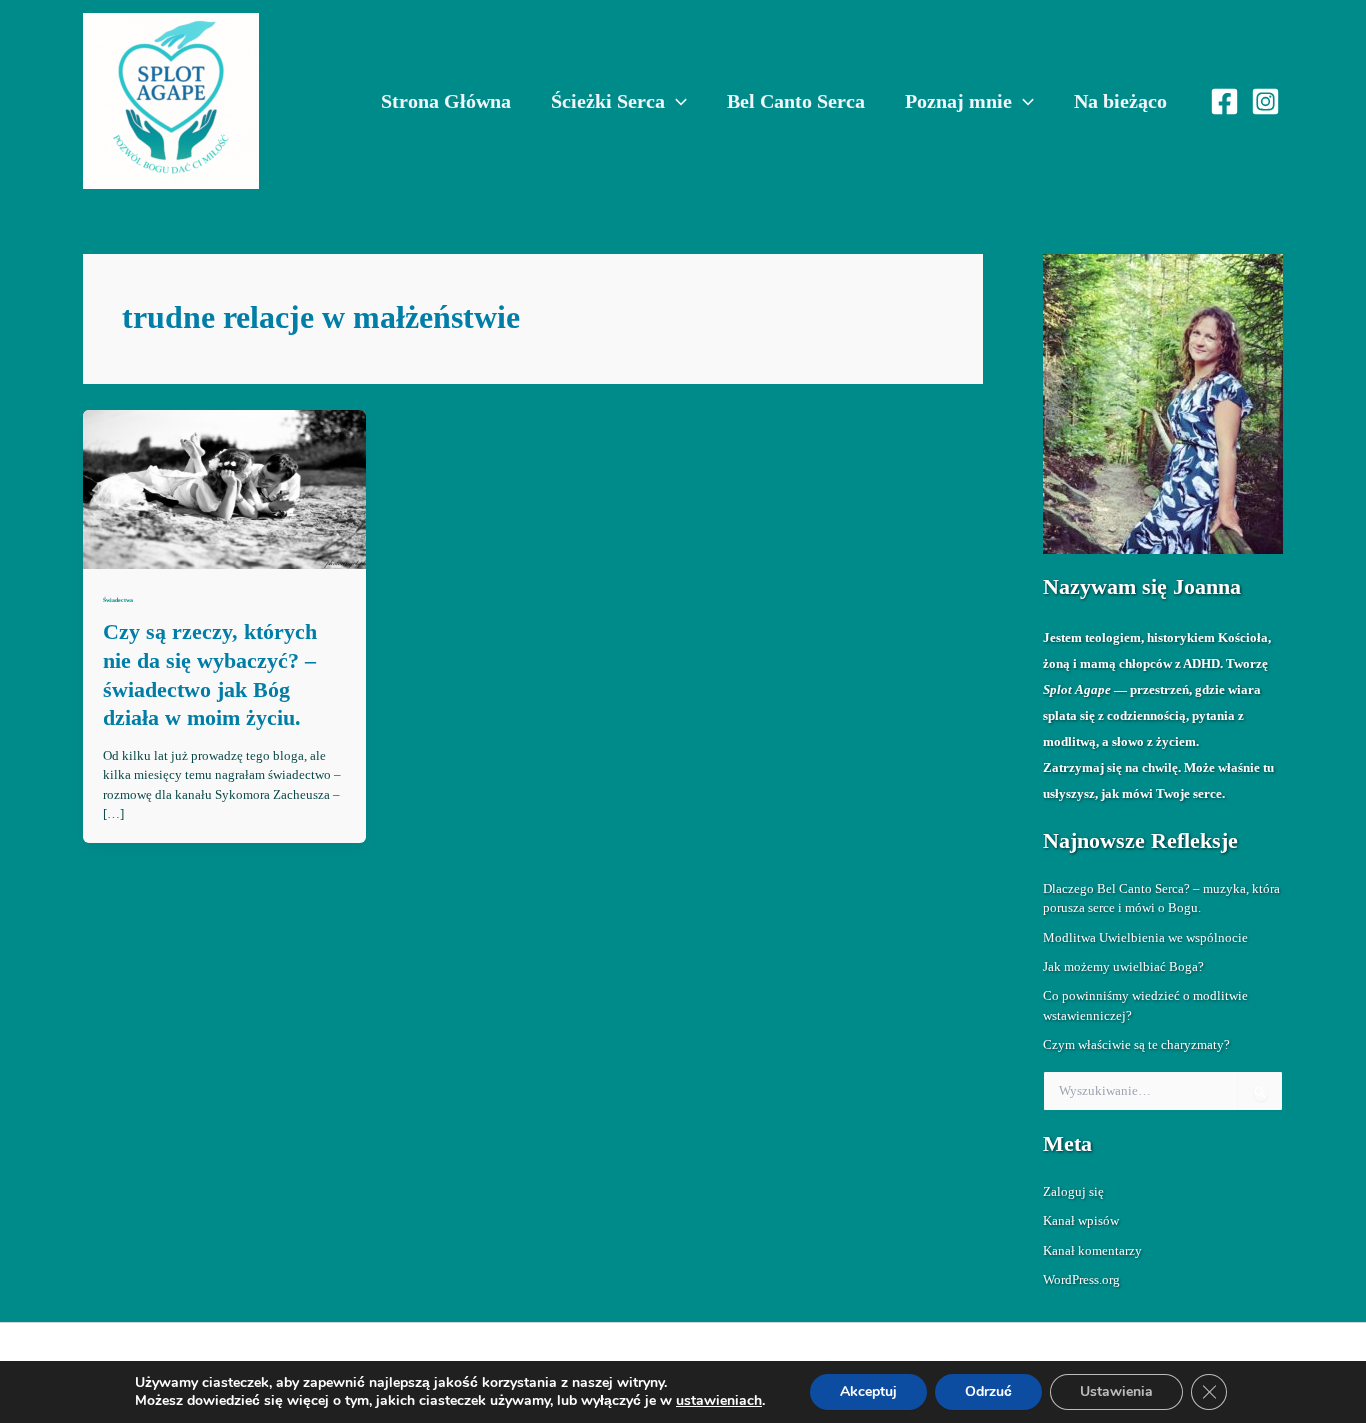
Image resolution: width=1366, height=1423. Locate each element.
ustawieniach (719, 1401)
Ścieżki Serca (608, 101)
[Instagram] (1265, 101)
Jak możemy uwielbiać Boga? (1123, 966)
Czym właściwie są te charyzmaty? (1136, 1044)
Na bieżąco (1120, 101)
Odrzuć (988, 1391)
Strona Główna (446, 101)
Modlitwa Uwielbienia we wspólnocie (1145, 937)
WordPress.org (1081, 1279)
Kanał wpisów (1081, 1220)
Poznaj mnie (958, 101)
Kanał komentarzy (1092, 1250)
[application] (676, 101)
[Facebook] (1224, 101)
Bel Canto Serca (796, 101)
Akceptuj (868, 1391)
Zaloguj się (1073, 1191)
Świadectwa (118, 600)
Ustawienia (1116, 1391)
